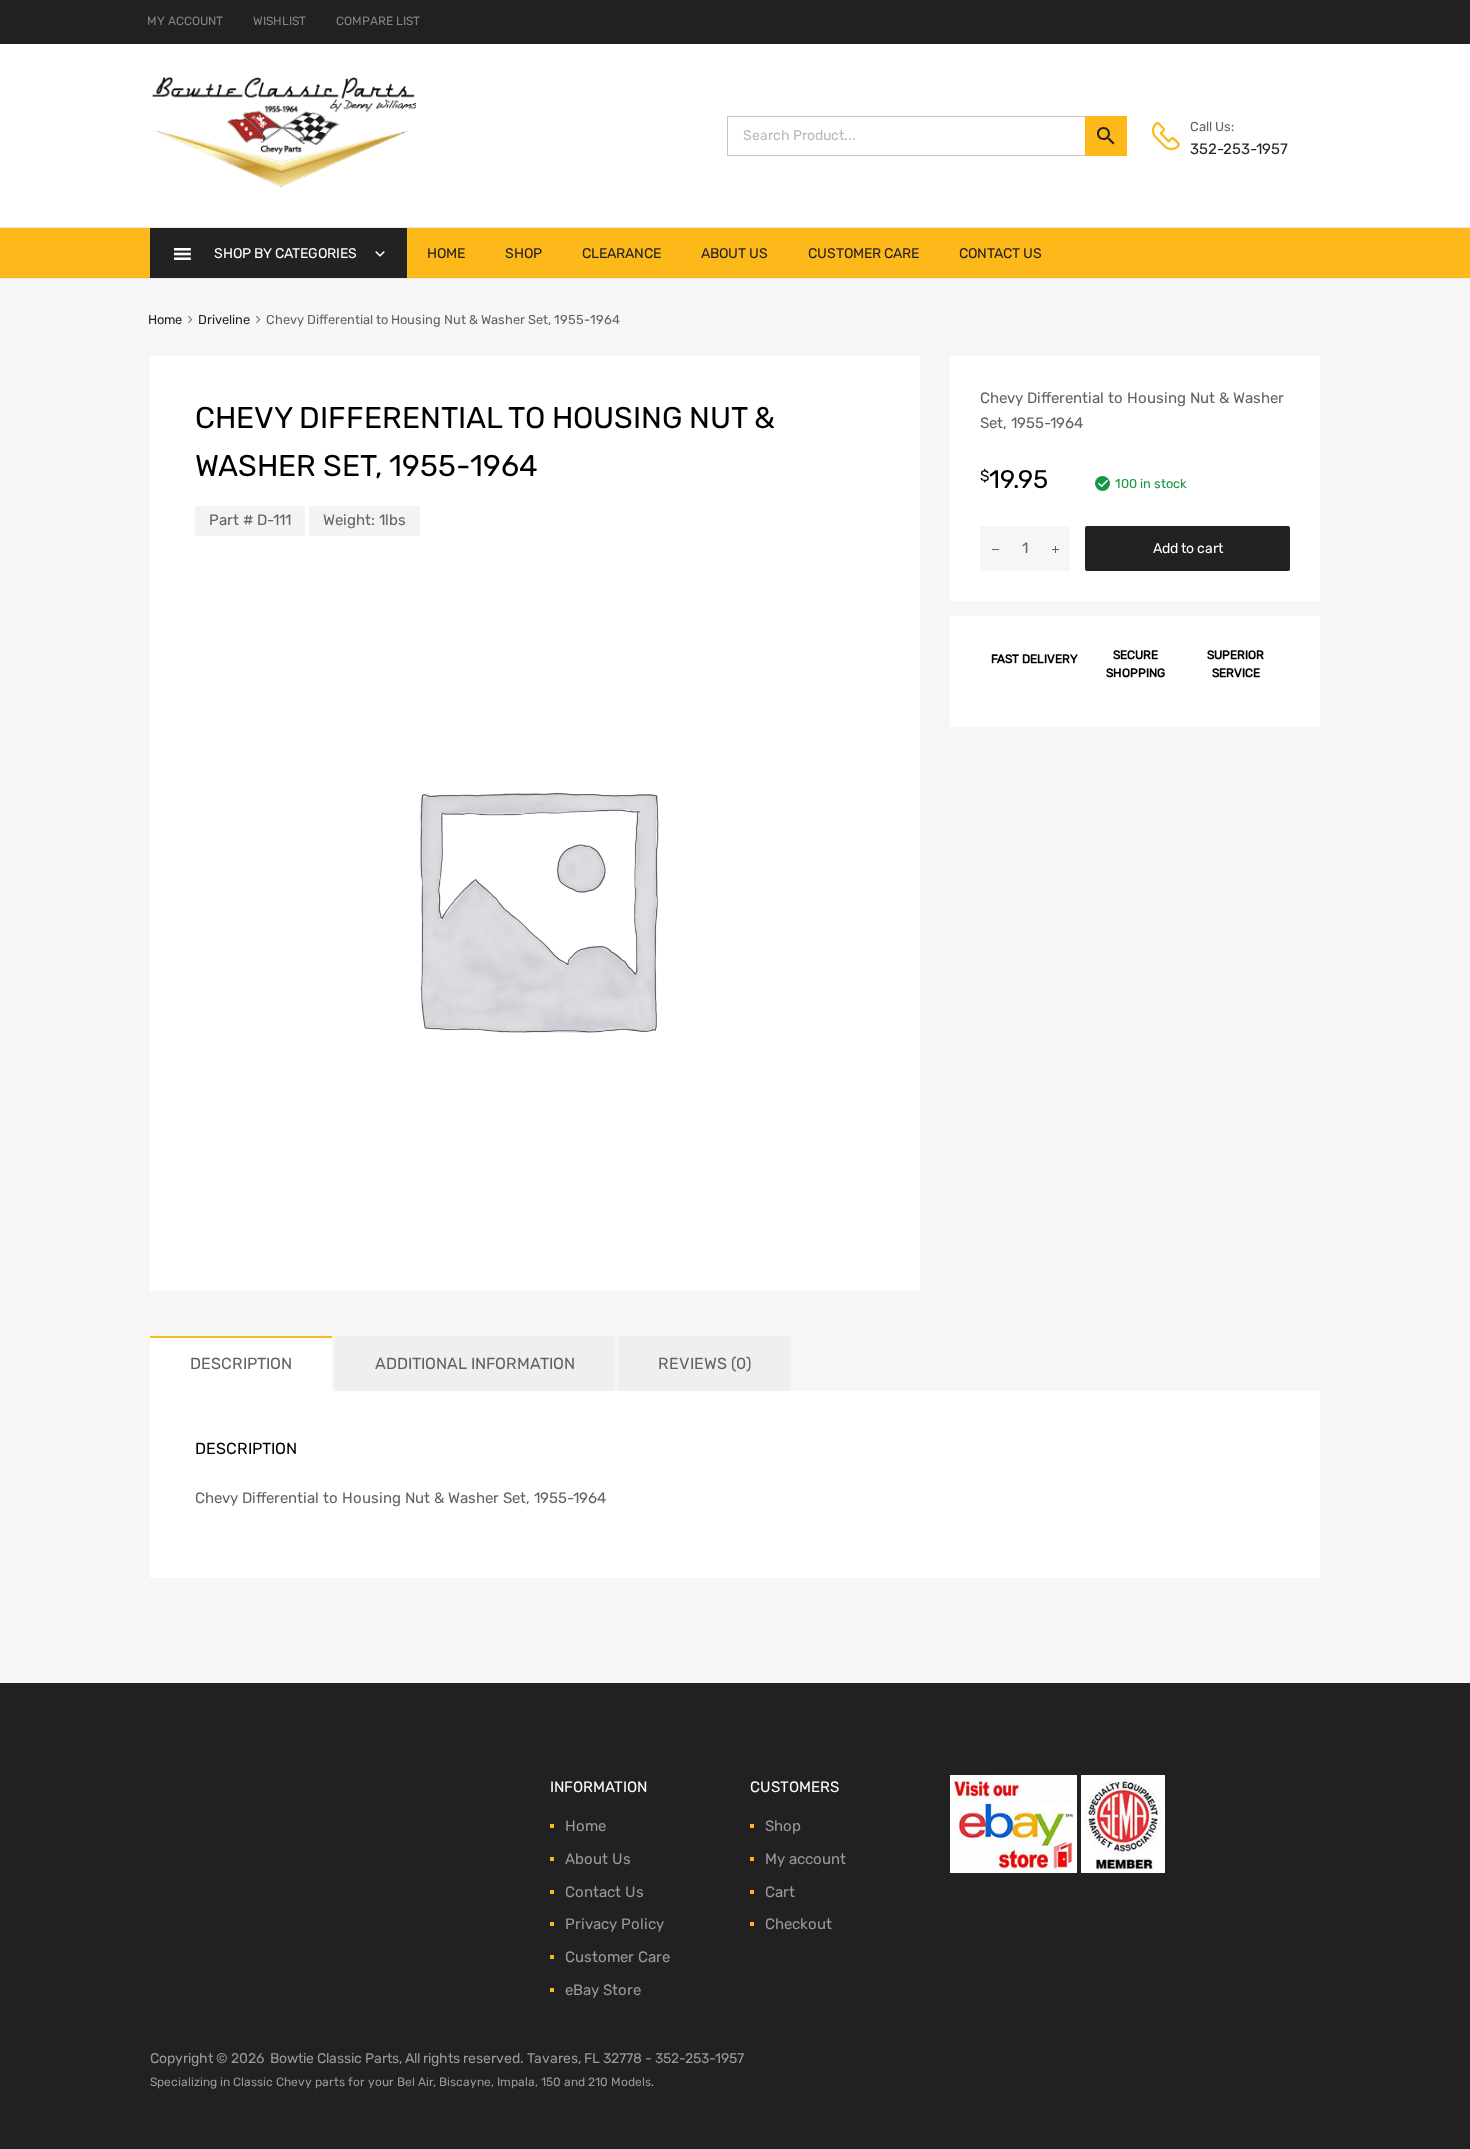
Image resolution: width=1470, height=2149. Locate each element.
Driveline (224, 319)
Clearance (621, 253)
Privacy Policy (614, 1924)
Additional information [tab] (475, 1363)
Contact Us (1000, 253)
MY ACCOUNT (185, 21)
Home (446, 253)
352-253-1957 (1239, 149)
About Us (734, 253)
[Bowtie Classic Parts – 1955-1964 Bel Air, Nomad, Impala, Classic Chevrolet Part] (283, 182)
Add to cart (1188, 548)
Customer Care (863, 253)
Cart (780, 1892)
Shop (523, 253)
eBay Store (603, 1990)
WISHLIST (279, 21)
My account (805, 1859)
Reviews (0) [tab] (704, 1363)
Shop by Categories (285, 253)
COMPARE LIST (378, 21)
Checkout (798, 1924)
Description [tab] (241, 1363)
